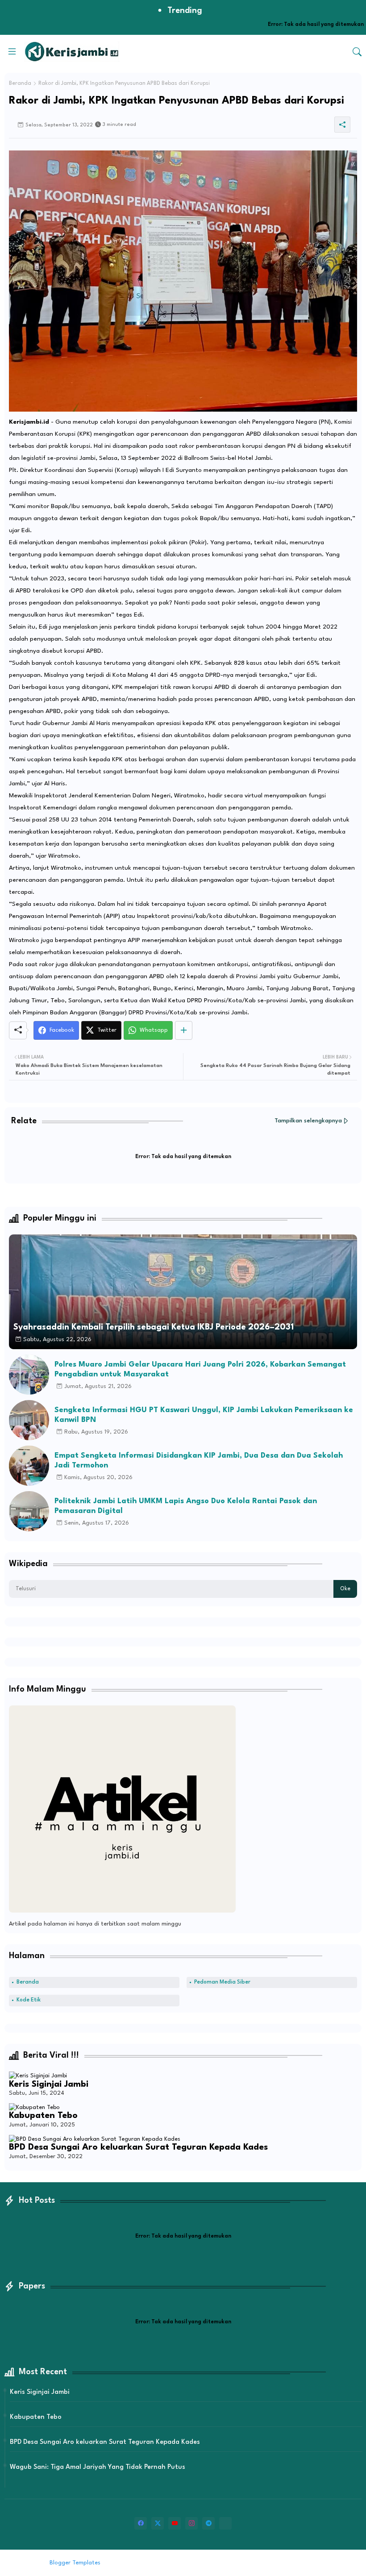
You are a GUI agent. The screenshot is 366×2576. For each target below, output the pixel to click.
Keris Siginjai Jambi (49, 2084)
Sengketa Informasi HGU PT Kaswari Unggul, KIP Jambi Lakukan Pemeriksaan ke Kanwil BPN (204, 1415)
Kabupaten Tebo (43, 2116)
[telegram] (208, 2523)
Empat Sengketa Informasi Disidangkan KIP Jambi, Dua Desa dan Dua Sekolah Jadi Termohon (199, 1461)
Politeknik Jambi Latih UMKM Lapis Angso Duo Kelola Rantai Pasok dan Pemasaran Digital (186, 1506)
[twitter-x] (158, 2523)
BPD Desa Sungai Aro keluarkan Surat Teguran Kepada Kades (138, 2147)
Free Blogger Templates (176, 2563)
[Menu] (12, 51)
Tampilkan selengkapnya (308, 1121)
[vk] (225, 2523)
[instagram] (191, 2523)
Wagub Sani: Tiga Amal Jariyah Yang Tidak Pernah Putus (98, 2467)
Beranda (20, 83)
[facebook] (141, 2523)
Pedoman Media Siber (222, 1982)
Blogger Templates (75, 2563)
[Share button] (184, 1030)
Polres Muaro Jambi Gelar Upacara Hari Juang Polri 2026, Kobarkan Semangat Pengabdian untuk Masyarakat (200, 1369)
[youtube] (175, 2523)
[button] (357, 52)
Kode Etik (29, 2000)
